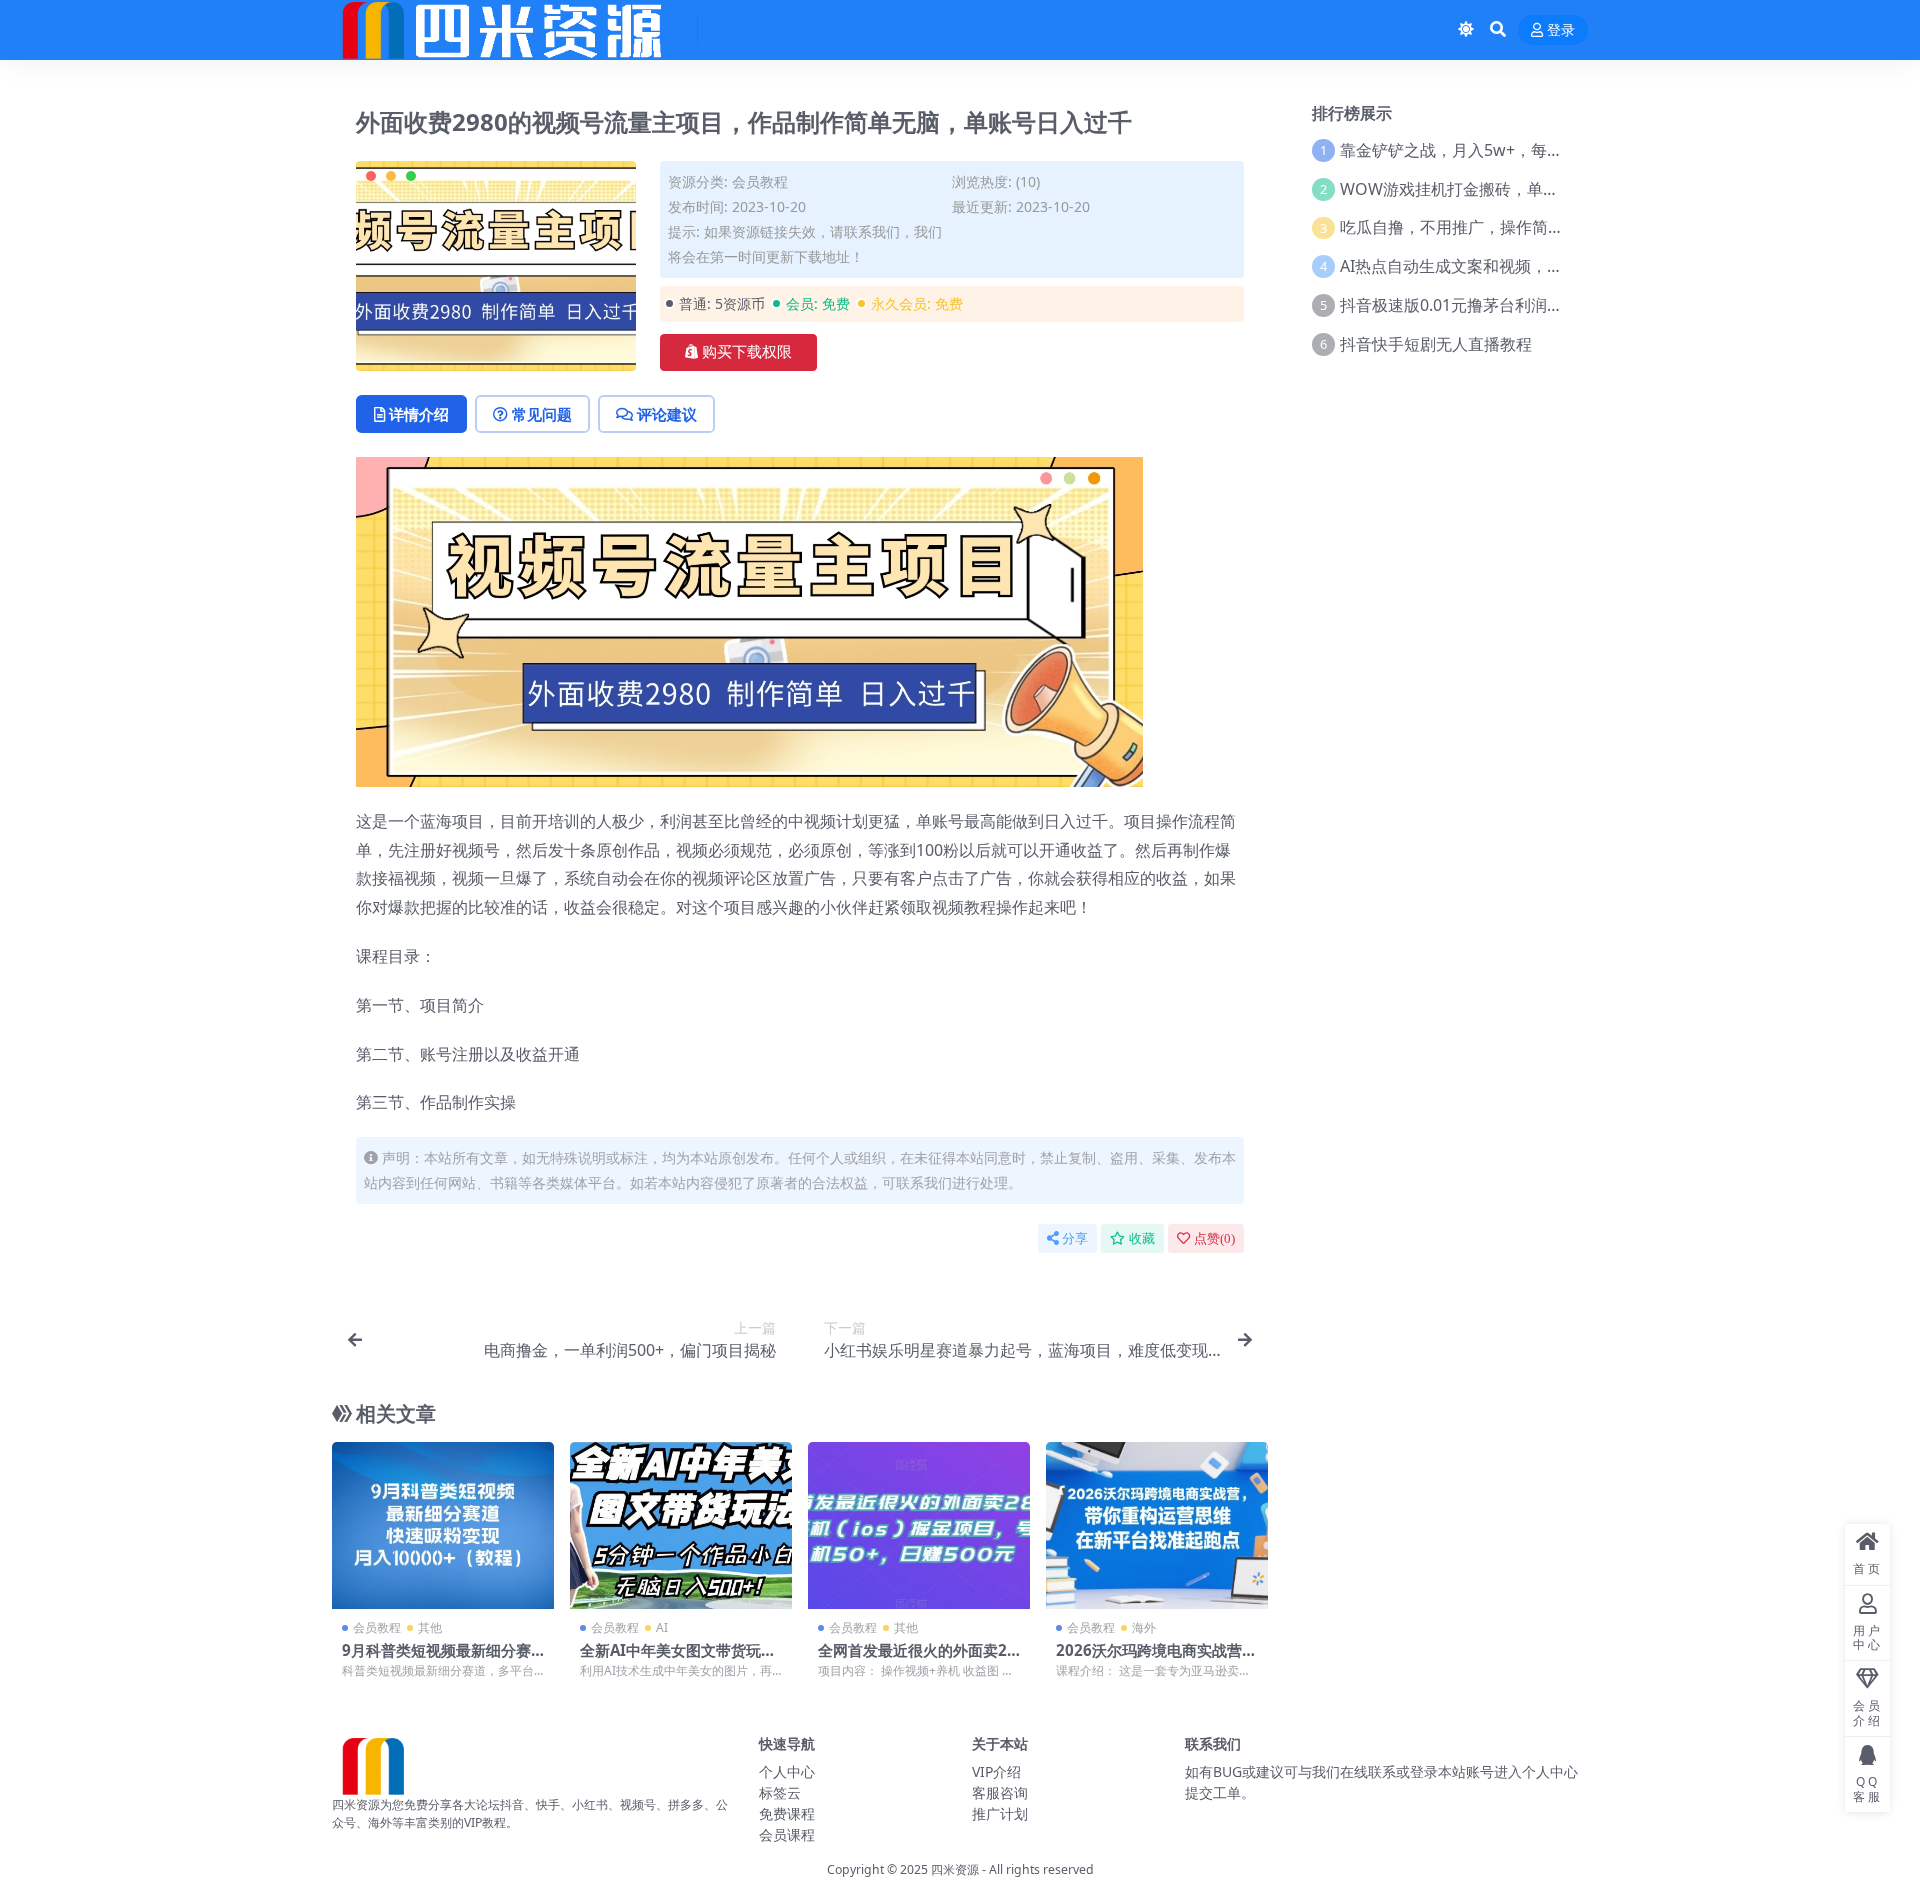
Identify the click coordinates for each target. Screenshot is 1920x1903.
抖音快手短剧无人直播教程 (1436, 344)
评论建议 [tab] (667, 414)
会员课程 (787, 1834)
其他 (430, 1627)
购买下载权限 (747, 352)
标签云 (780, 1792)
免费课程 (787, 1813)
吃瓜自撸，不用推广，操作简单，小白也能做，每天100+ (1542, 227)
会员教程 (760, 181)
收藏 (1142, 1238)
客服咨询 (1000, 1792)
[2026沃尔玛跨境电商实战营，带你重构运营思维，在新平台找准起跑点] (1157, 1525)
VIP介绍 (996, 1771)
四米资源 (955, 1869)
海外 (1144, 1627)
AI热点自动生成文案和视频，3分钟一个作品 (1496, 266)
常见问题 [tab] (542, 414)
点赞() (1214, 1238)
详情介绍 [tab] (419, 414)
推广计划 (1000, 1813)
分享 (1075, 1238)
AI (662, 1627)
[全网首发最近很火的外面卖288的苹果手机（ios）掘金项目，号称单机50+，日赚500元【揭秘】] (919, 1525)
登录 (1561, 30)
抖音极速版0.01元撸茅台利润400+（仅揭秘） (1501, 305)
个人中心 (787, 1771)
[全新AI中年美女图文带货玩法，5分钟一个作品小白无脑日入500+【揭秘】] (681, 1525)
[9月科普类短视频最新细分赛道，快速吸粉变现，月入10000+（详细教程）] (443, 1525)
